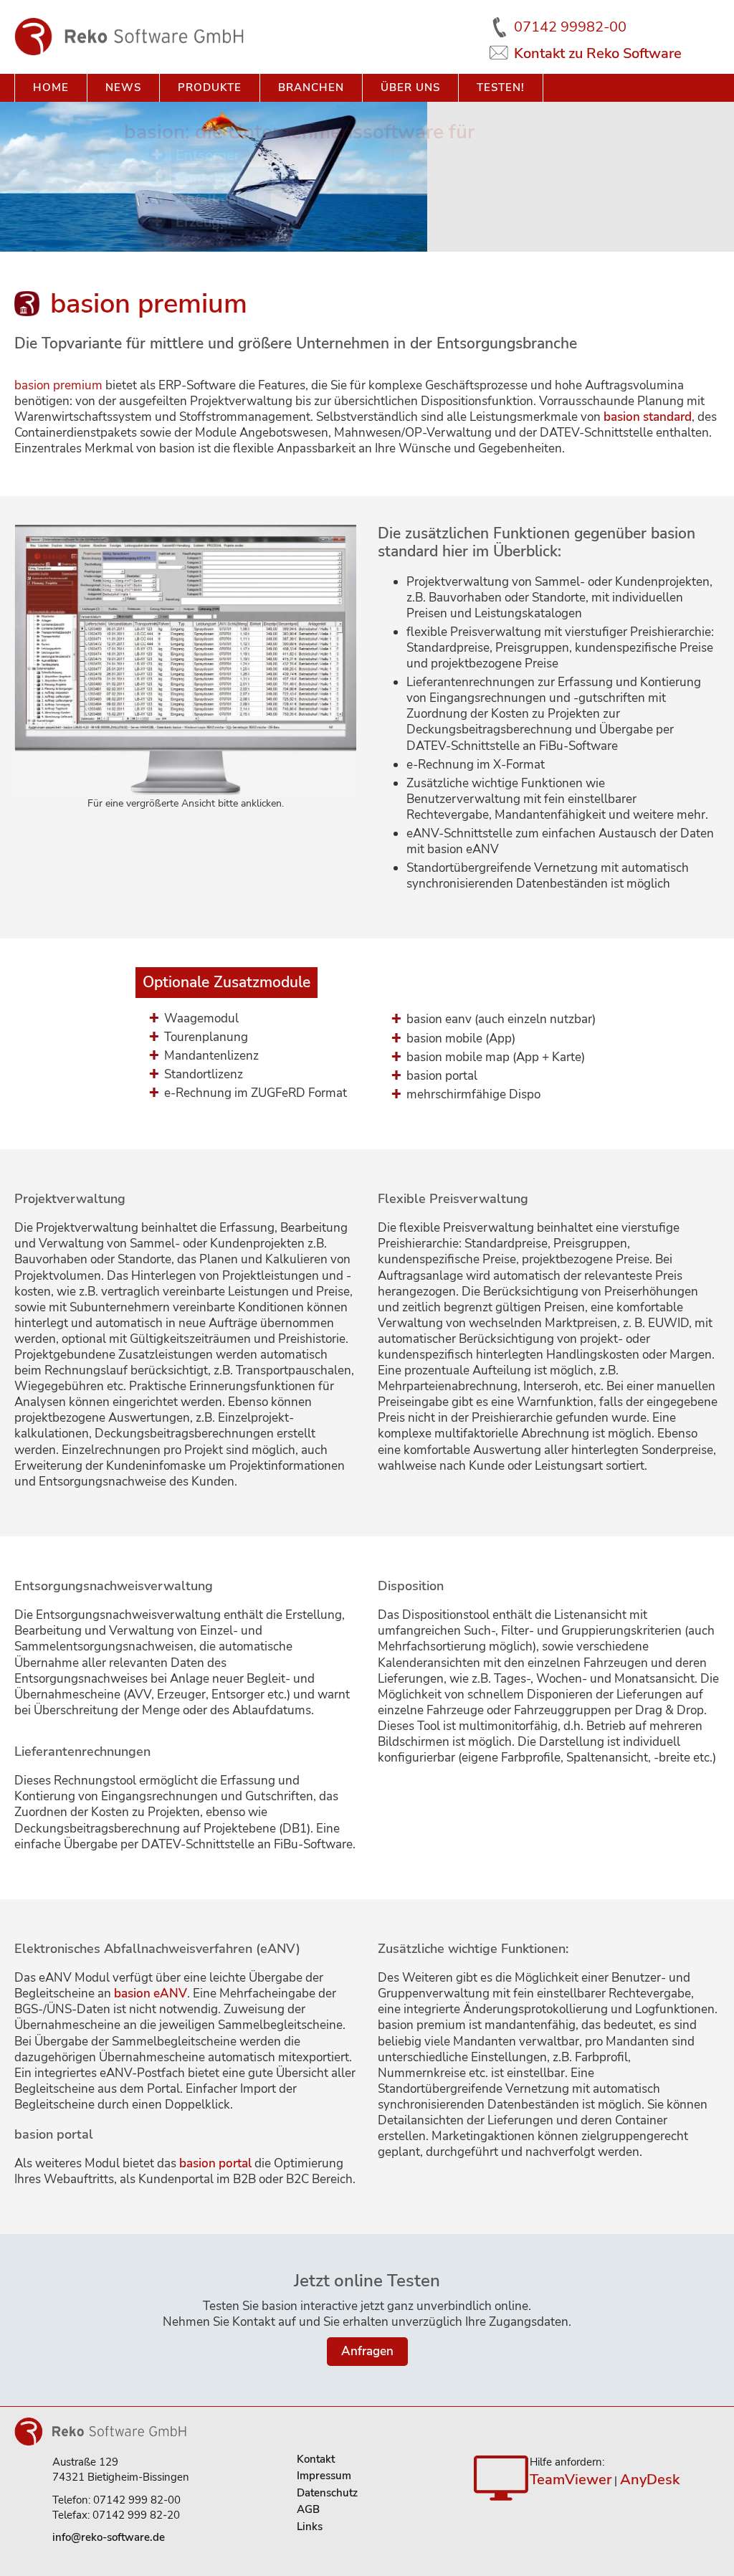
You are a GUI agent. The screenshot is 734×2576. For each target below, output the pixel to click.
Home (51, 87)
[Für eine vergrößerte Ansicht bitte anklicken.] (185, 660)
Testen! (501, 87)
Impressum (324, 2476)
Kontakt (316, 2459)
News (123, 87)
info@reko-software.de (109, 2537)
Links (310, 2527)
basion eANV (151, 1993)
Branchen (311, 87)
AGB (308, 2509)
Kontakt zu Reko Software (598, 54)
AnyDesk (650, 2480)
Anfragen (367, 2351)
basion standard (648, 417)
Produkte (210, 87)
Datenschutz (327, 2493)
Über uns (410, 87)
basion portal (215, 2163)
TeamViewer (571, 2480)
